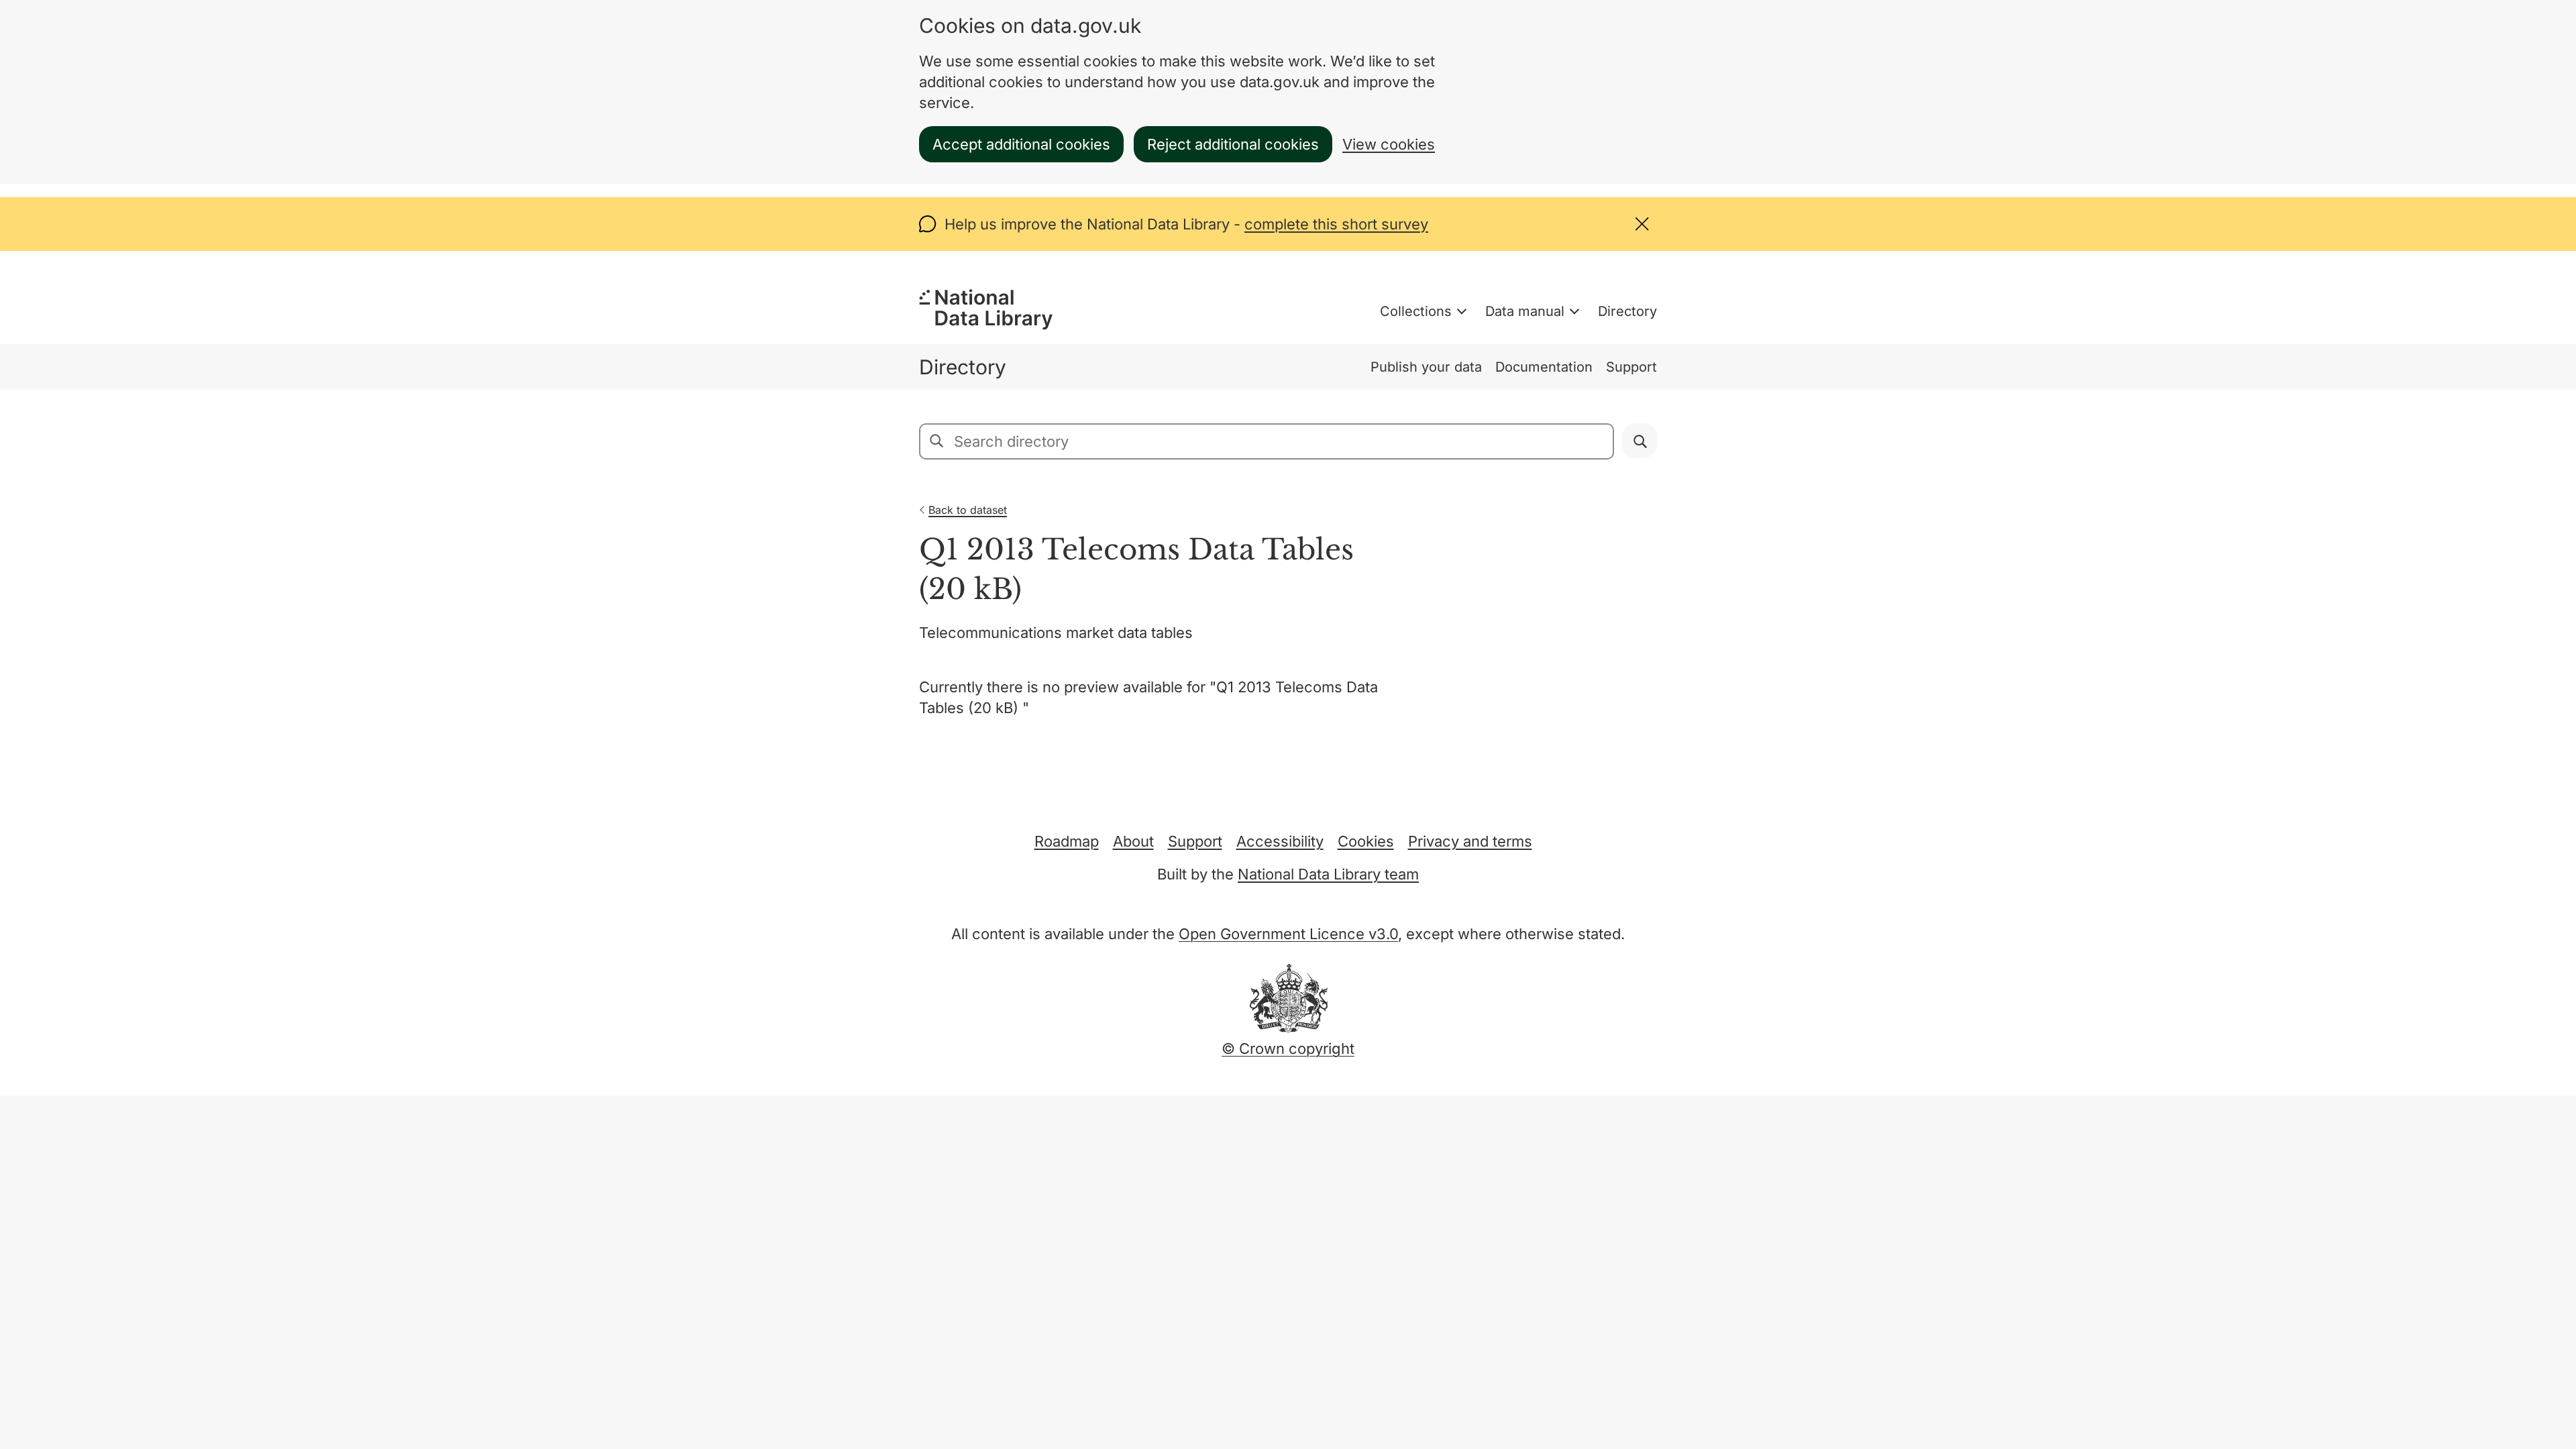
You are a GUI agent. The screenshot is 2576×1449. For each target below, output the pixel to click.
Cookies (1366, 841)
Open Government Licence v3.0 (1288, 934)
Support (1631, 367)
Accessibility (1280, 841)
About (1133, 841)
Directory (1627, 311)
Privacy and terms (1470, 841)
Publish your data (1426, 367)
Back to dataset (968, 510)
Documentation (1544, 367)
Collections (1416, 311)
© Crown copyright (1288, 1049)
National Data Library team (1328, 874)
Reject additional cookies (1233, 144)
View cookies (1389, 144)
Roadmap (1067, 841)
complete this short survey (1336, 224)
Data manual (1525, 311)
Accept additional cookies (1021, 144)
